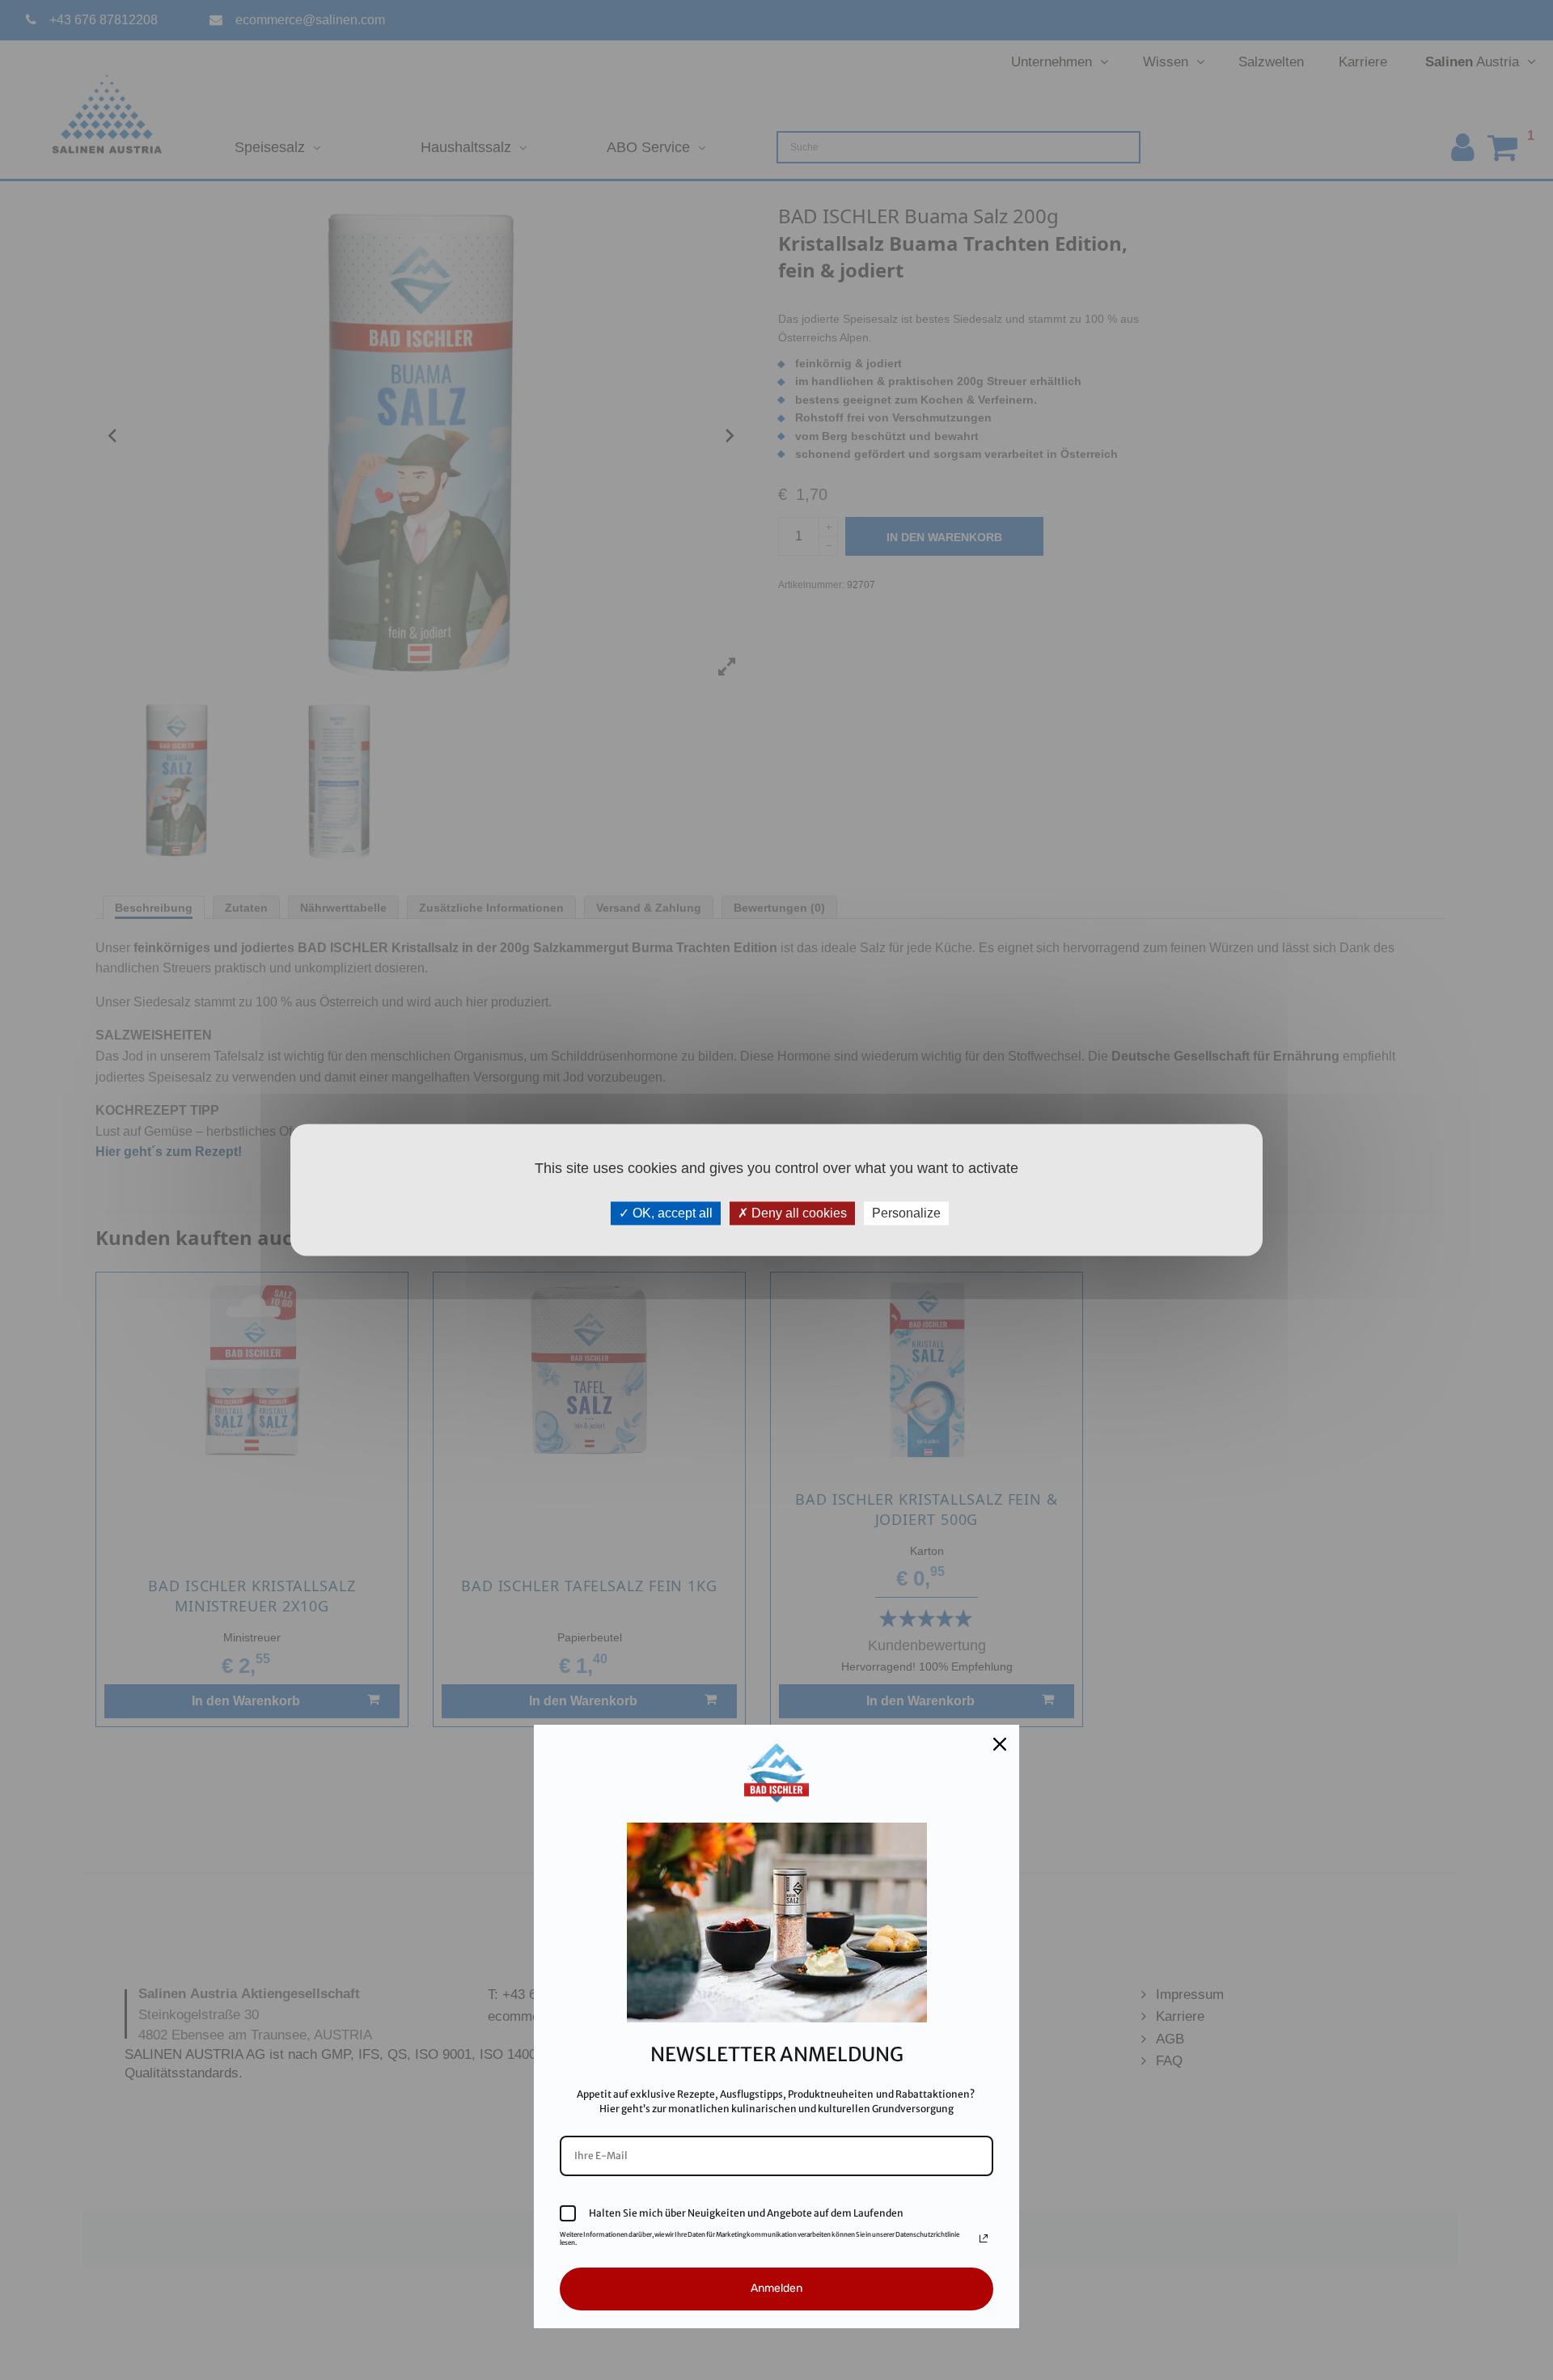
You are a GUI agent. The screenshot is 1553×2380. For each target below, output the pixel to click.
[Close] (1000, 1744)
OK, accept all (671, 1213)
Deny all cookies (798, 1213)
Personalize (906, 1213)
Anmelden (776, 2288)
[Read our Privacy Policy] (984, 2238)
